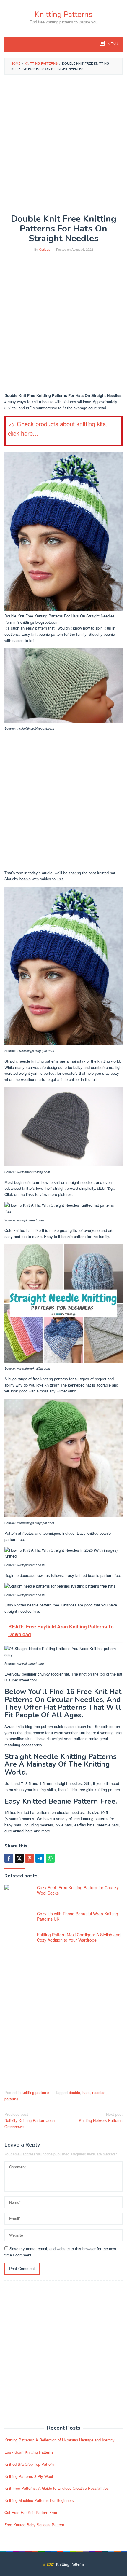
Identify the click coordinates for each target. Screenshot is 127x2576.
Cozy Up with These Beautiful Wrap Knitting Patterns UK (78, 1916)
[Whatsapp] (50, 1858)
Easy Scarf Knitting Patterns (29, 2452)
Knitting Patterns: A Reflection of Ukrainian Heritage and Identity (60, 2440)
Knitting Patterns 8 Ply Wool (29, 2476)
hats (86, 2092)
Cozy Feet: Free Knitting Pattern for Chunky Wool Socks (78, 1890)
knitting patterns (36, 2092)
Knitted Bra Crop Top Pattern (29, 2464)
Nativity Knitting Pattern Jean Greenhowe (30, 2120)
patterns (11, 2099)
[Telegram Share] (40, 1858)
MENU (112, 44)
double (74, 2092)
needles (99, 2092)
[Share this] (9, 1858)
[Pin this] (30, 1858)
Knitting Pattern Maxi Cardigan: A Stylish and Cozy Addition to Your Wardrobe (79, 1937)
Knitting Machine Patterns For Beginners (39, 2500)
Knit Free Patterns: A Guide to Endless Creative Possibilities (57, 2488)
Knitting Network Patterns (101, 2117)
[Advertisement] (63, 144)
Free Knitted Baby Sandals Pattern (34, 2525)
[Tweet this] (19, 1858)
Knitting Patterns (64, 14)
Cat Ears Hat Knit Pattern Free (31, 2512)
